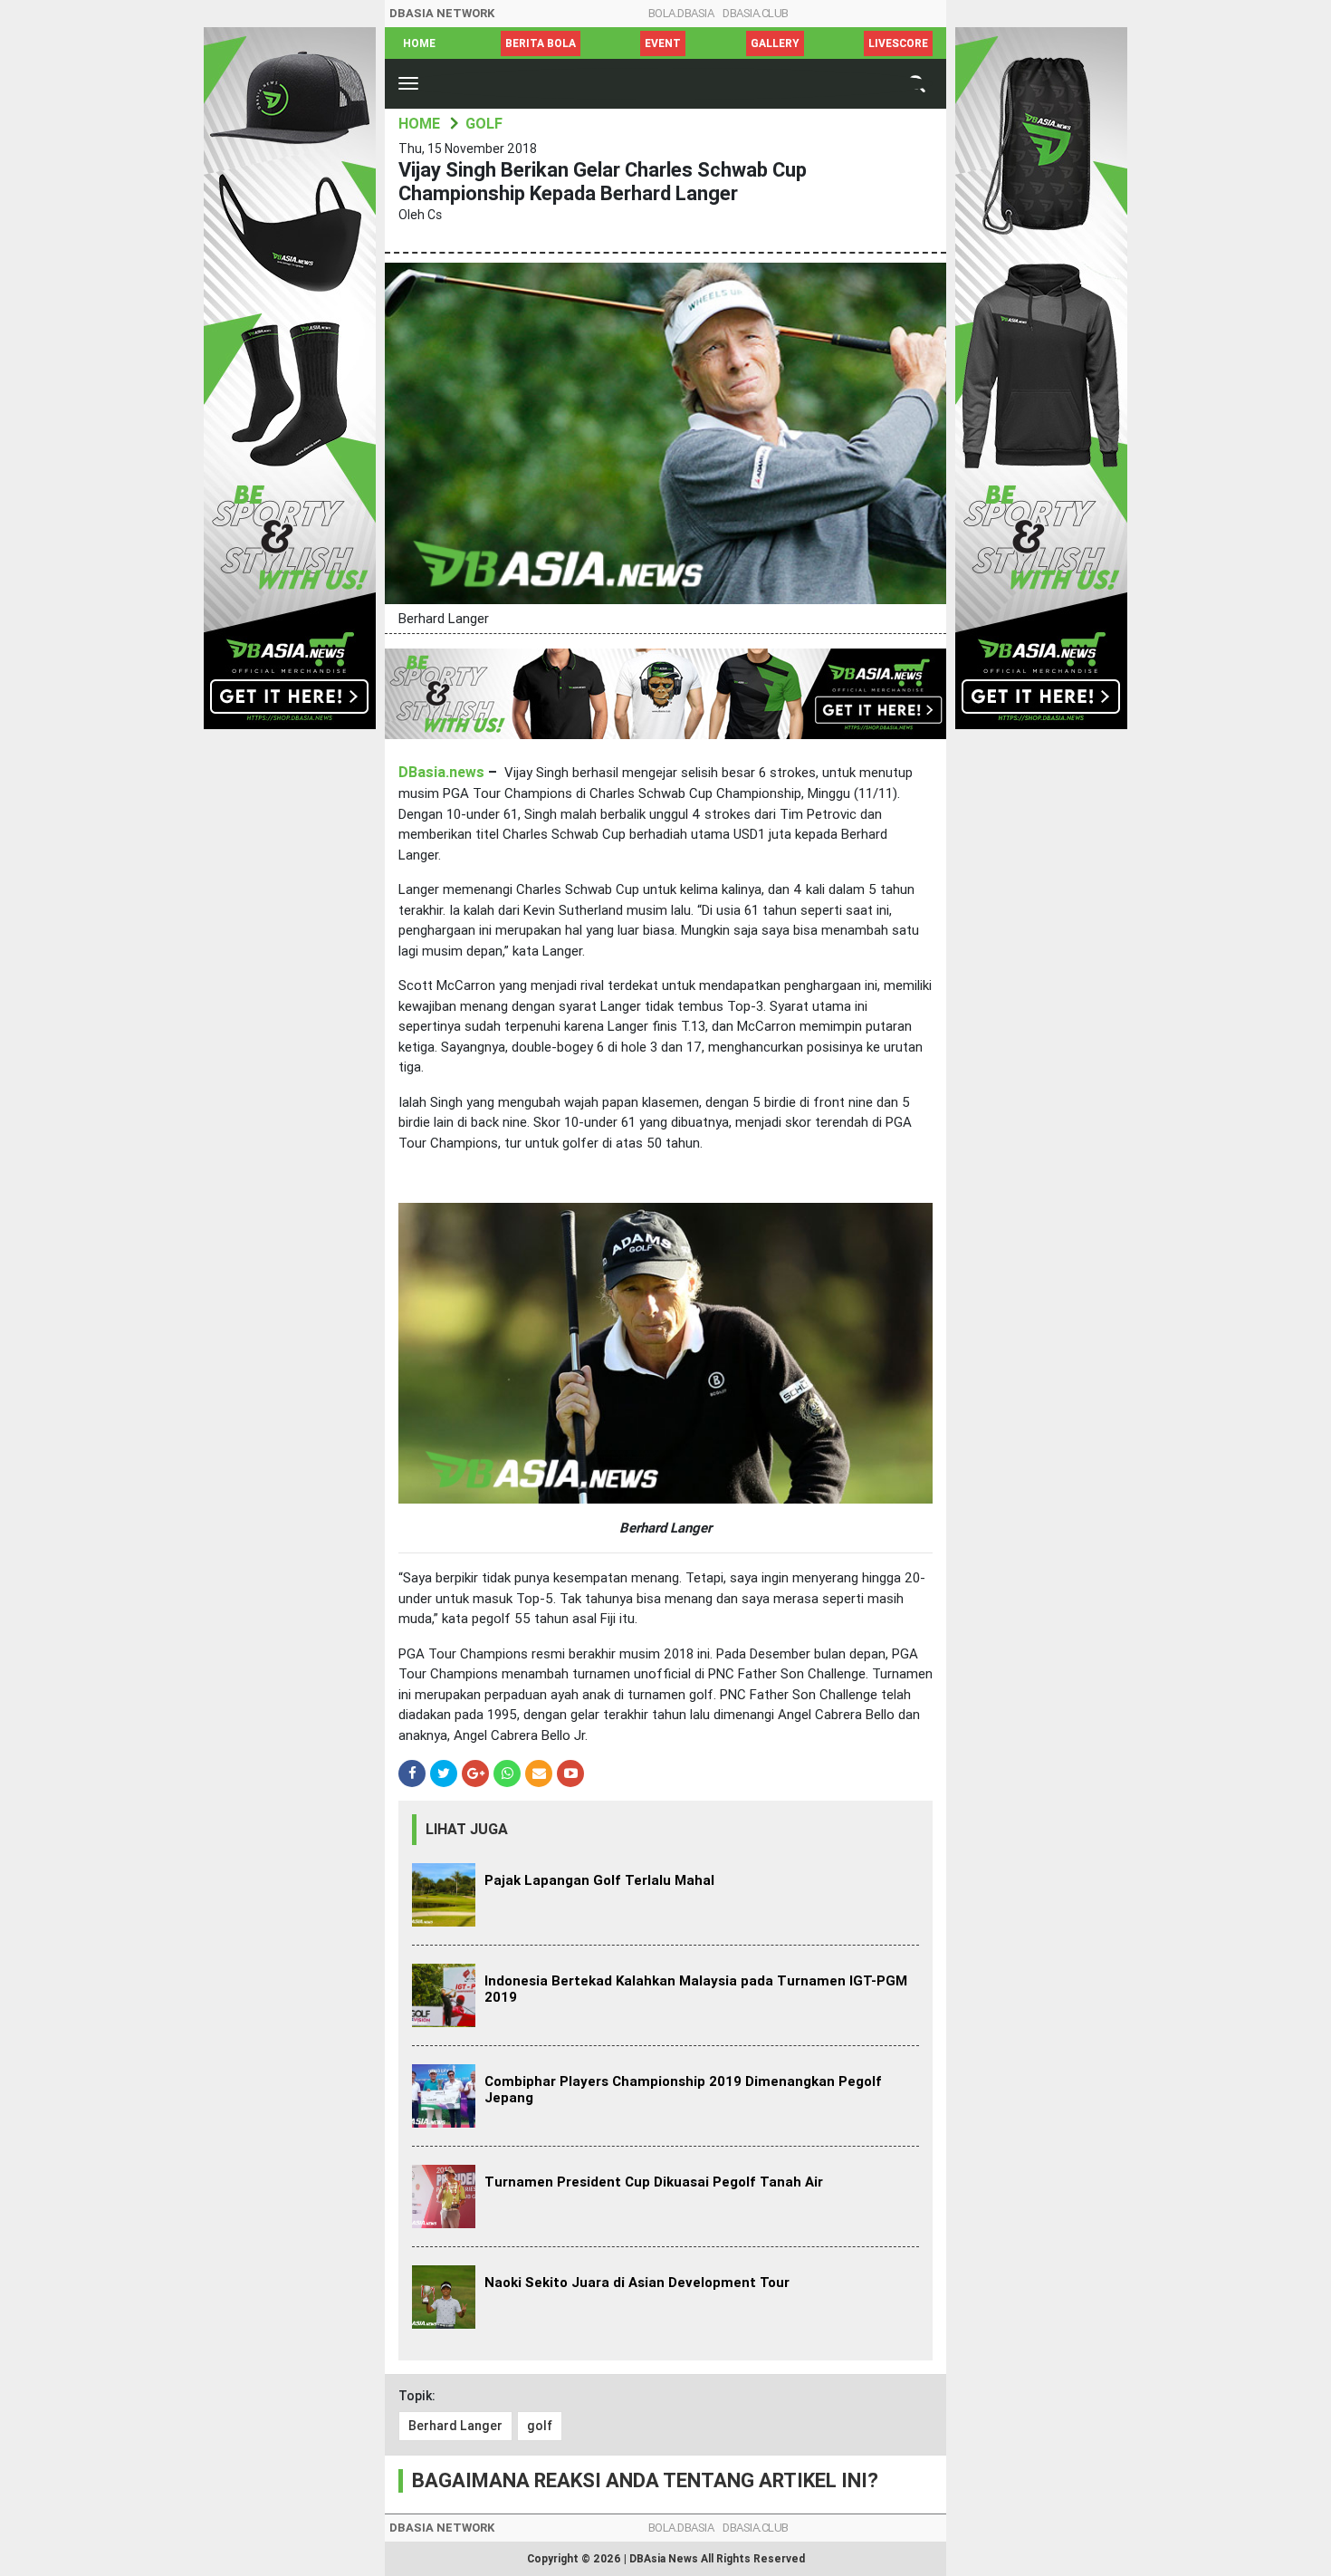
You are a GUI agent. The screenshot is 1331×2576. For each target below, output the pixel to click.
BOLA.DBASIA (681, 13)
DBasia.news (441, 772)
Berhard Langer (455, 2426)
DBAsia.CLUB (756, 13)
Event (663, 43)
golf (540, 2426)
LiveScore (898, 43)
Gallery (775, 43)
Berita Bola (541, 43)
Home (419, 43)
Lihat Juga (467, 1829)
